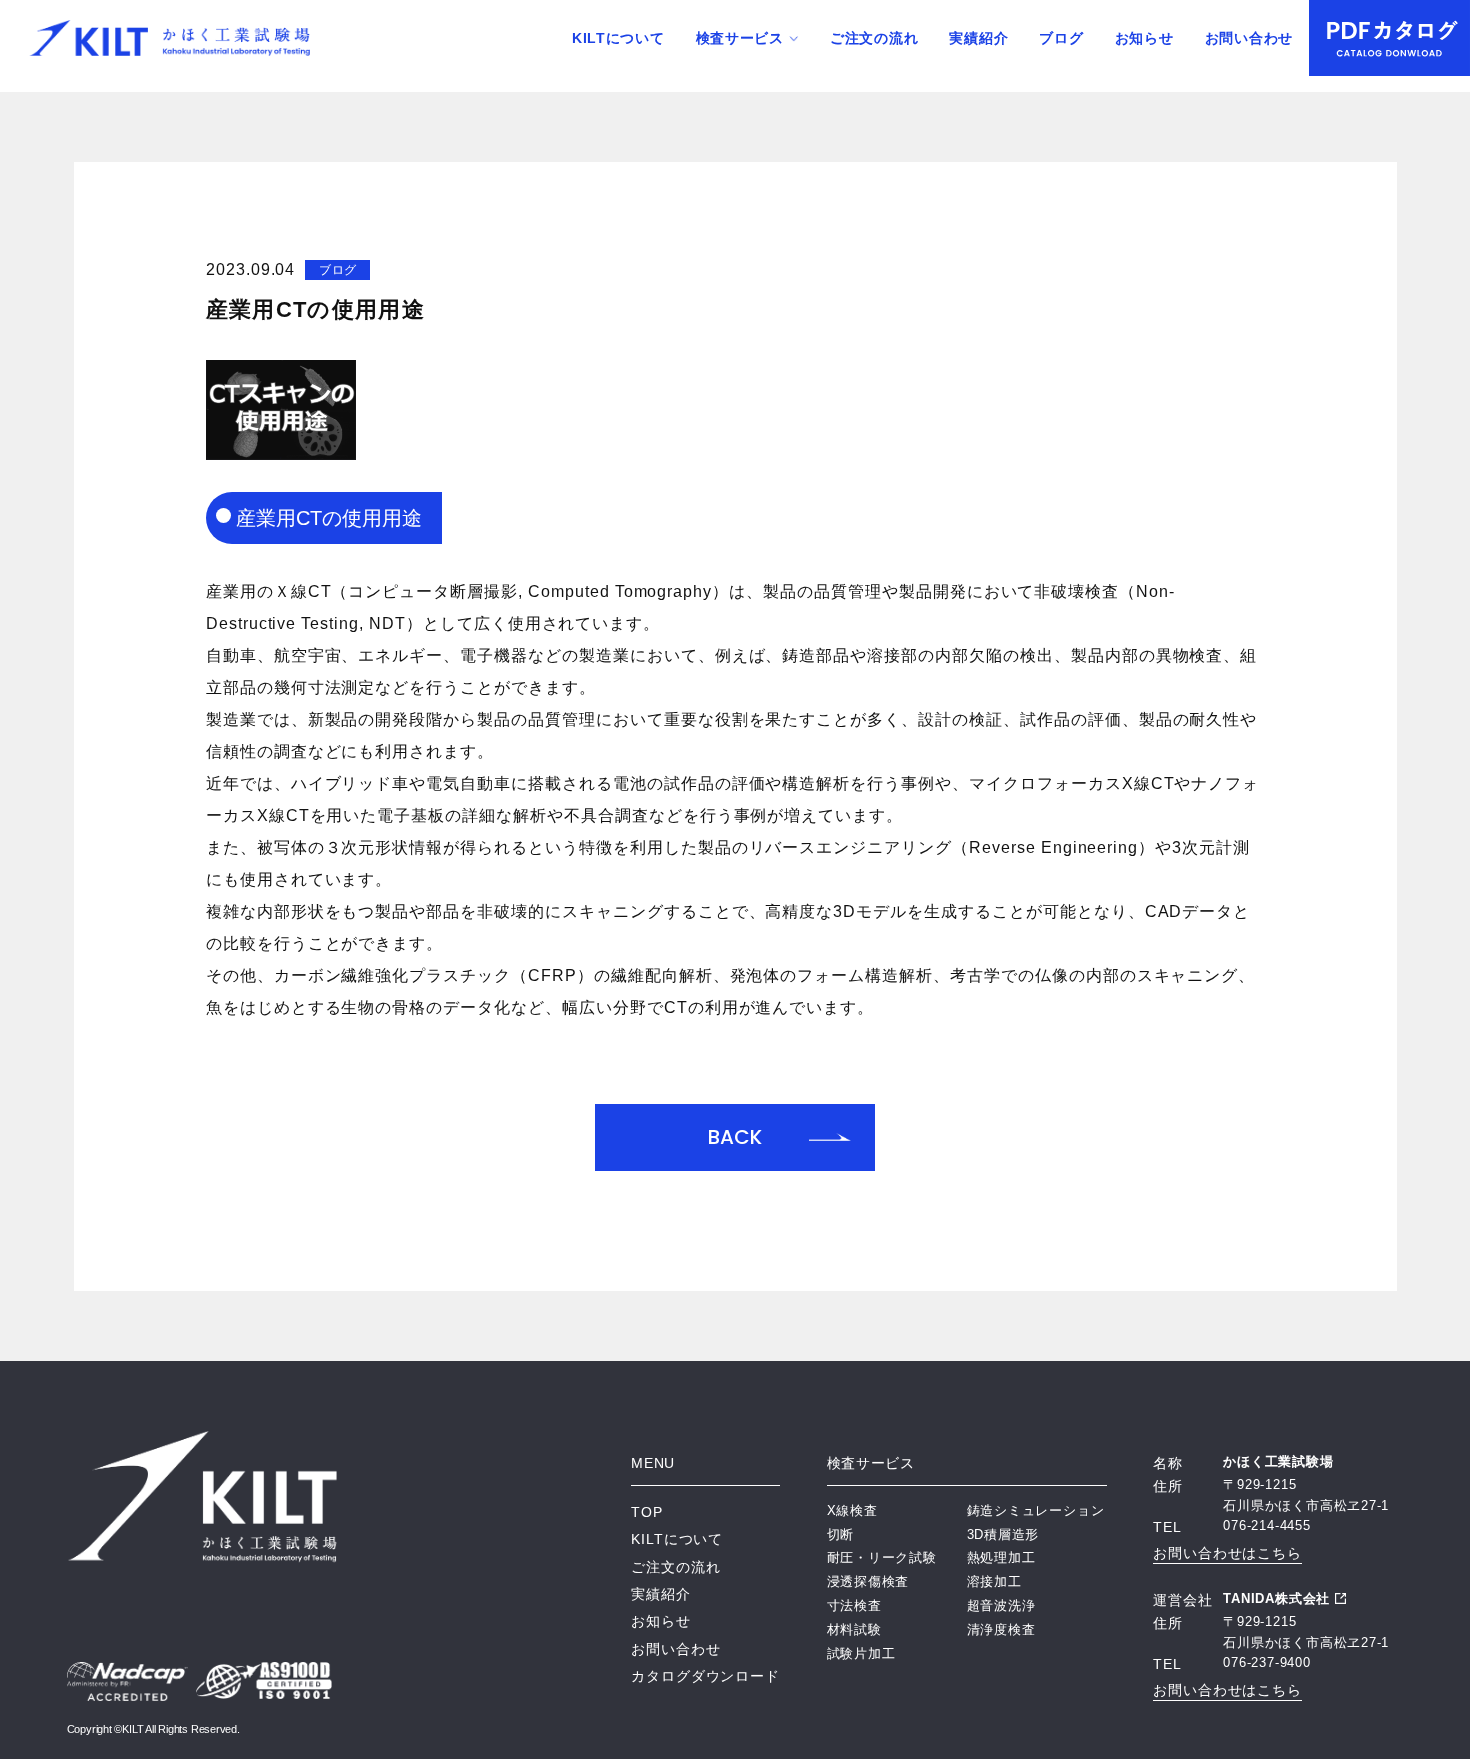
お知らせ (1144, 38)
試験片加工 (861, 1653)
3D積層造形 (1003, 1534)
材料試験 (854, 1629)
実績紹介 (978, 38)
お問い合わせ (1249, 38)
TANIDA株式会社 (1276, 1598)
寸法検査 (854, 1605)
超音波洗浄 (1001, 1605)
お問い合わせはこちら (1227, 1553)
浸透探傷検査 (868, 1581)
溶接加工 (994, 1581)
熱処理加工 (1001, 1557)
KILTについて (618, 38)
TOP (647, 1512)
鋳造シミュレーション (1036, 1510)
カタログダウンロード (668, 1676)
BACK (735, 1137)
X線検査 (852, 1510)
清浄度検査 (1001, 1629)
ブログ (1061, 38)
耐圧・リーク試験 (882, 1557)
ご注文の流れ (874, 38)
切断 (841, 1534)
